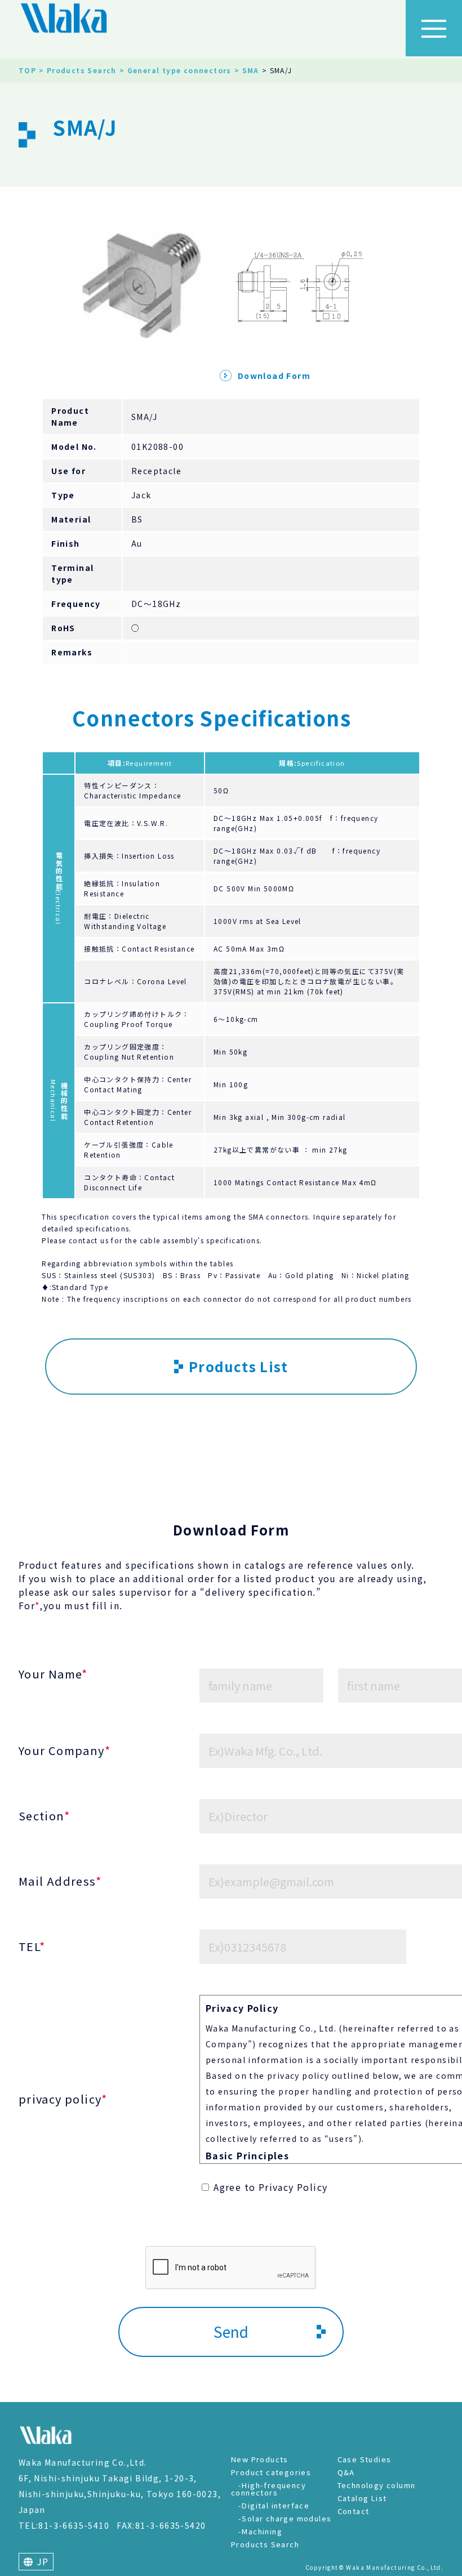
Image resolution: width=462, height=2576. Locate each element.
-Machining (260, 2531)
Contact (354, 2511)
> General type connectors (176, 70)
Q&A (346, 2472)
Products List (238, 1366)
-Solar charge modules (285, 2518)
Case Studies (365, 2459)
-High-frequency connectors (268, 2489)
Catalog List (362, 2498)
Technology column (377, 2485)
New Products (260, 2459)
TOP (27, 70)
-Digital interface (274, 2505)
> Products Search (78, 70)
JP (41, 2561)
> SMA (247, 70)
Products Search (265, 2544)
